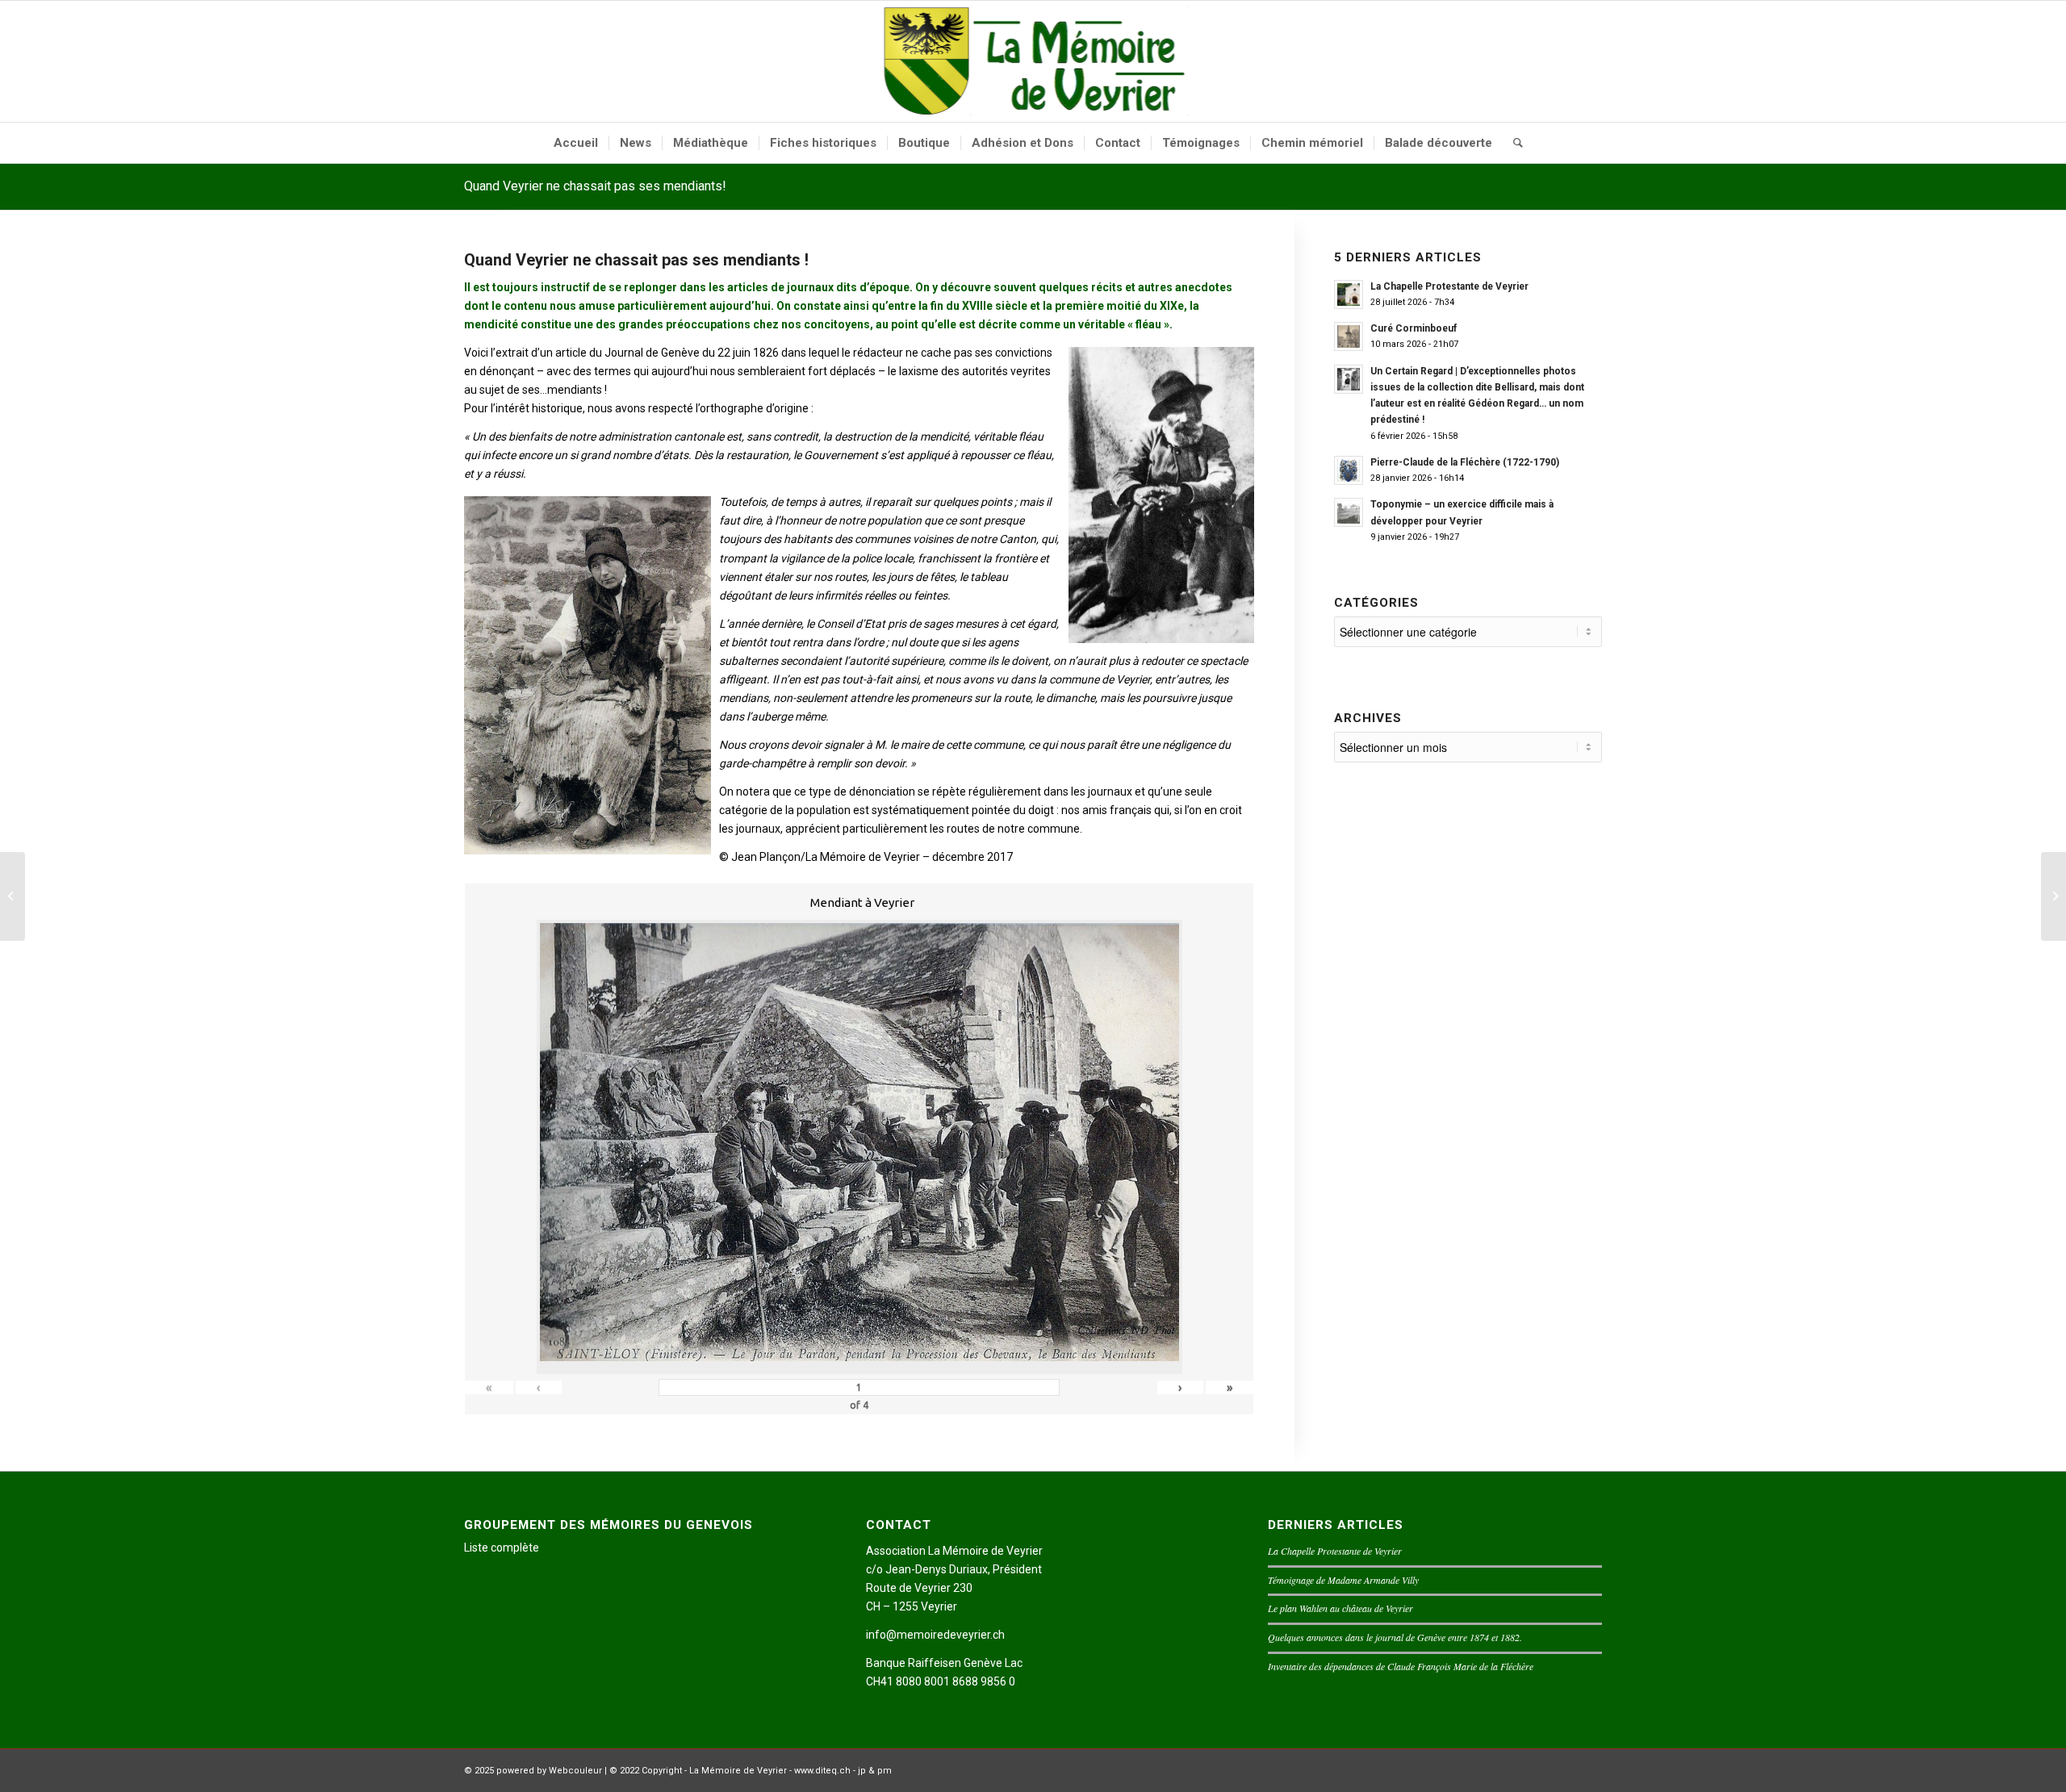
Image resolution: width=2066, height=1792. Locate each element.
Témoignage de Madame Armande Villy (1343, 1580)
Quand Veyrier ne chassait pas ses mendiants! (595, 186)
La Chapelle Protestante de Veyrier (1335, 1551)
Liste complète (502, 1548)
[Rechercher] (1513, 143)
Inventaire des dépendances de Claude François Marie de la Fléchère (1401, 1666)
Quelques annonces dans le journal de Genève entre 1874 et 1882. (1395, 1637)
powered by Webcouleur (549, 1771)
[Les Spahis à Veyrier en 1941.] (13, 896)
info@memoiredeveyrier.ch (935, 1635)
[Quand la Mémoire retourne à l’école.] (2053, 896)
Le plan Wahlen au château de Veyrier (1340, 1608)
